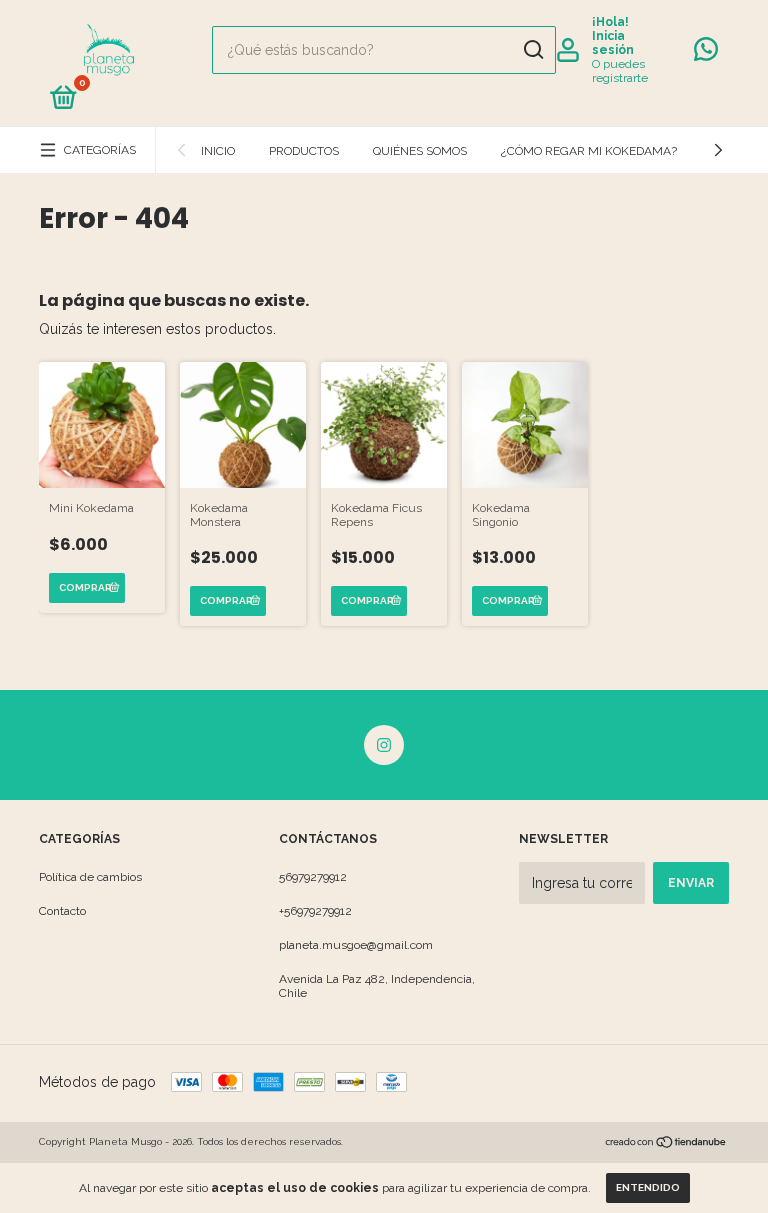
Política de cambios (90, 877)
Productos (304, 151)
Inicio (218, 151)
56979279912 (313, 877)
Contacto (62, 911)
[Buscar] (532, 50)
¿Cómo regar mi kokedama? (589, 151)
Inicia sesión (613, 43)
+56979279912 (315, 911)
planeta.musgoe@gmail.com (356, 945)
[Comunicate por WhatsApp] (706, 54)
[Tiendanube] (666, 1144)
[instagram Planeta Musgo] (384, 745)
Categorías (100, 150)
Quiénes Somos (420, 151)
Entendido (648, 1187)
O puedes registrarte (620, 71)
